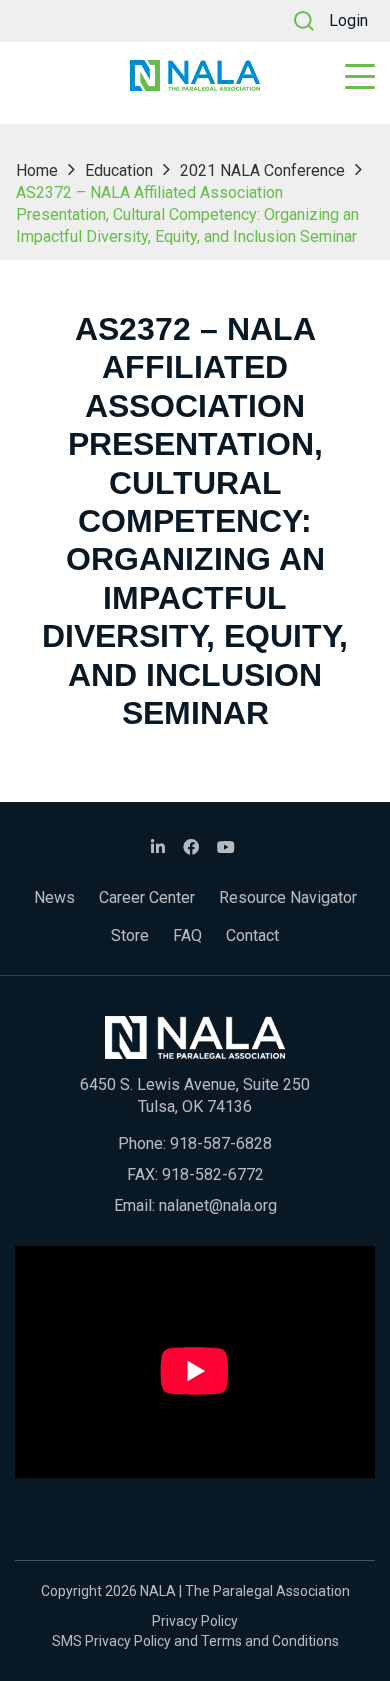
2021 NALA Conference (262, 170)
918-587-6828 (221, 1143)
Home (37, 170)
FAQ (187, 935)
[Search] (304, 21)
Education (119, 170)
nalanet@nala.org (218, 1205)
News (54, 897)
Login (348, 20)
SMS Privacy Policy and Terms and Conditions (195, 1641)
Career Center (147, 897)
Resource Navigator (288, 897)
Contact (252, 935)
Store (130, 935)
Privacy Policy (195, 1621)
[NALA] (195, 75)
